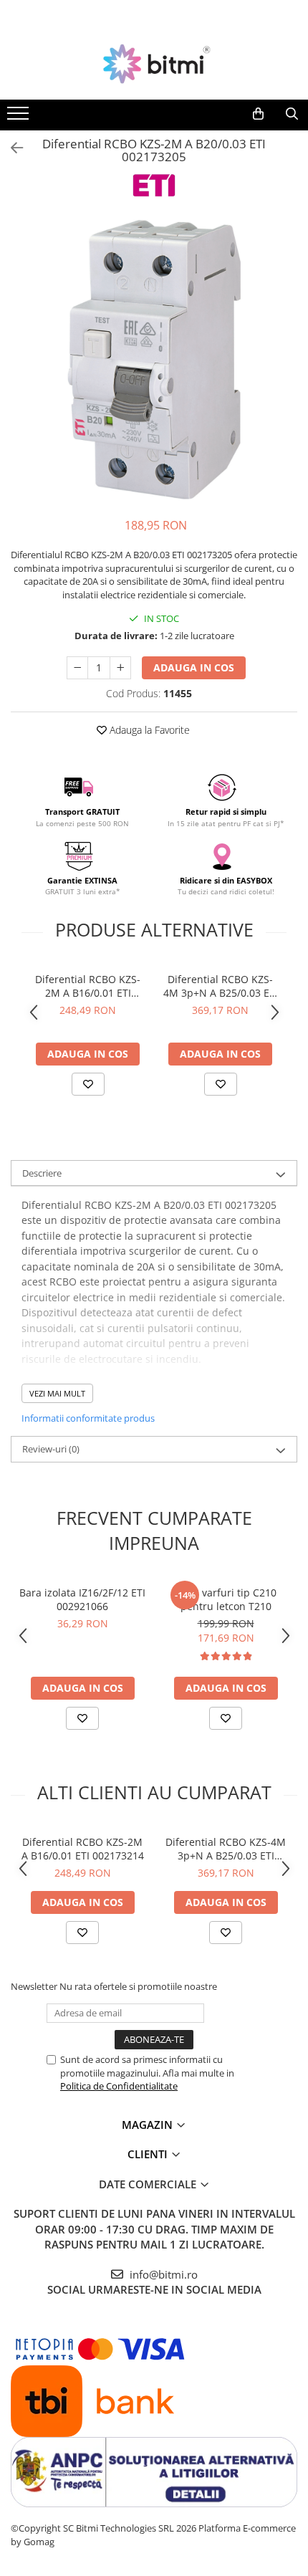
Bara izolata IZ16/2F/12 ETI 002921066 (82, 1599)
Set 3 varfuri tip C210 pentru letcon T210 (226, 1599)
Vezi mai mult (57, 1393)
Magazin (149, 2125)
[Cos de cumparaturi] (258, 114)
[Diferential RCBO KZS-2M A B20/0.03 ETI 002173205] (154, 360)
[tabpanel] (154, 360)
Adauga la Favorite (148, 730)
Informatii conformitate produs (88, 1418)
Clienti (149, 2154)
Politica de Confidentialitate (119, 2086)
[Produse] (20, 118)
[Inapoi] (11, 148)
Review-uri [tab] (51, 1449)
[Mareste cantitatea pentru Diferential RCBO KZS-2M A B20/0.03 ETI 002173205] (120, 668)
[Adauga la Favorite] (88, 1084)
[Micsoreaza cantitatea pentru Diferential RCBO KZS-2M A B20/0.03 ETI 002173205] (77, 668)
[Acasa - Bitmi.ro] (154, 64)
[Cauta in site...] (292, 114)
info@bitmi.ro (162, 2274)
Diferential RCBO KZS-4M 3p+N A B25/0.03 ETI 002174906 (221, 986)
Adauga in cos (194, 667)
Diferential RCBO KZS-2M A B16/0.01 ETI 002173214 (88, 986)
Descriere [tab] (42, 1173)
